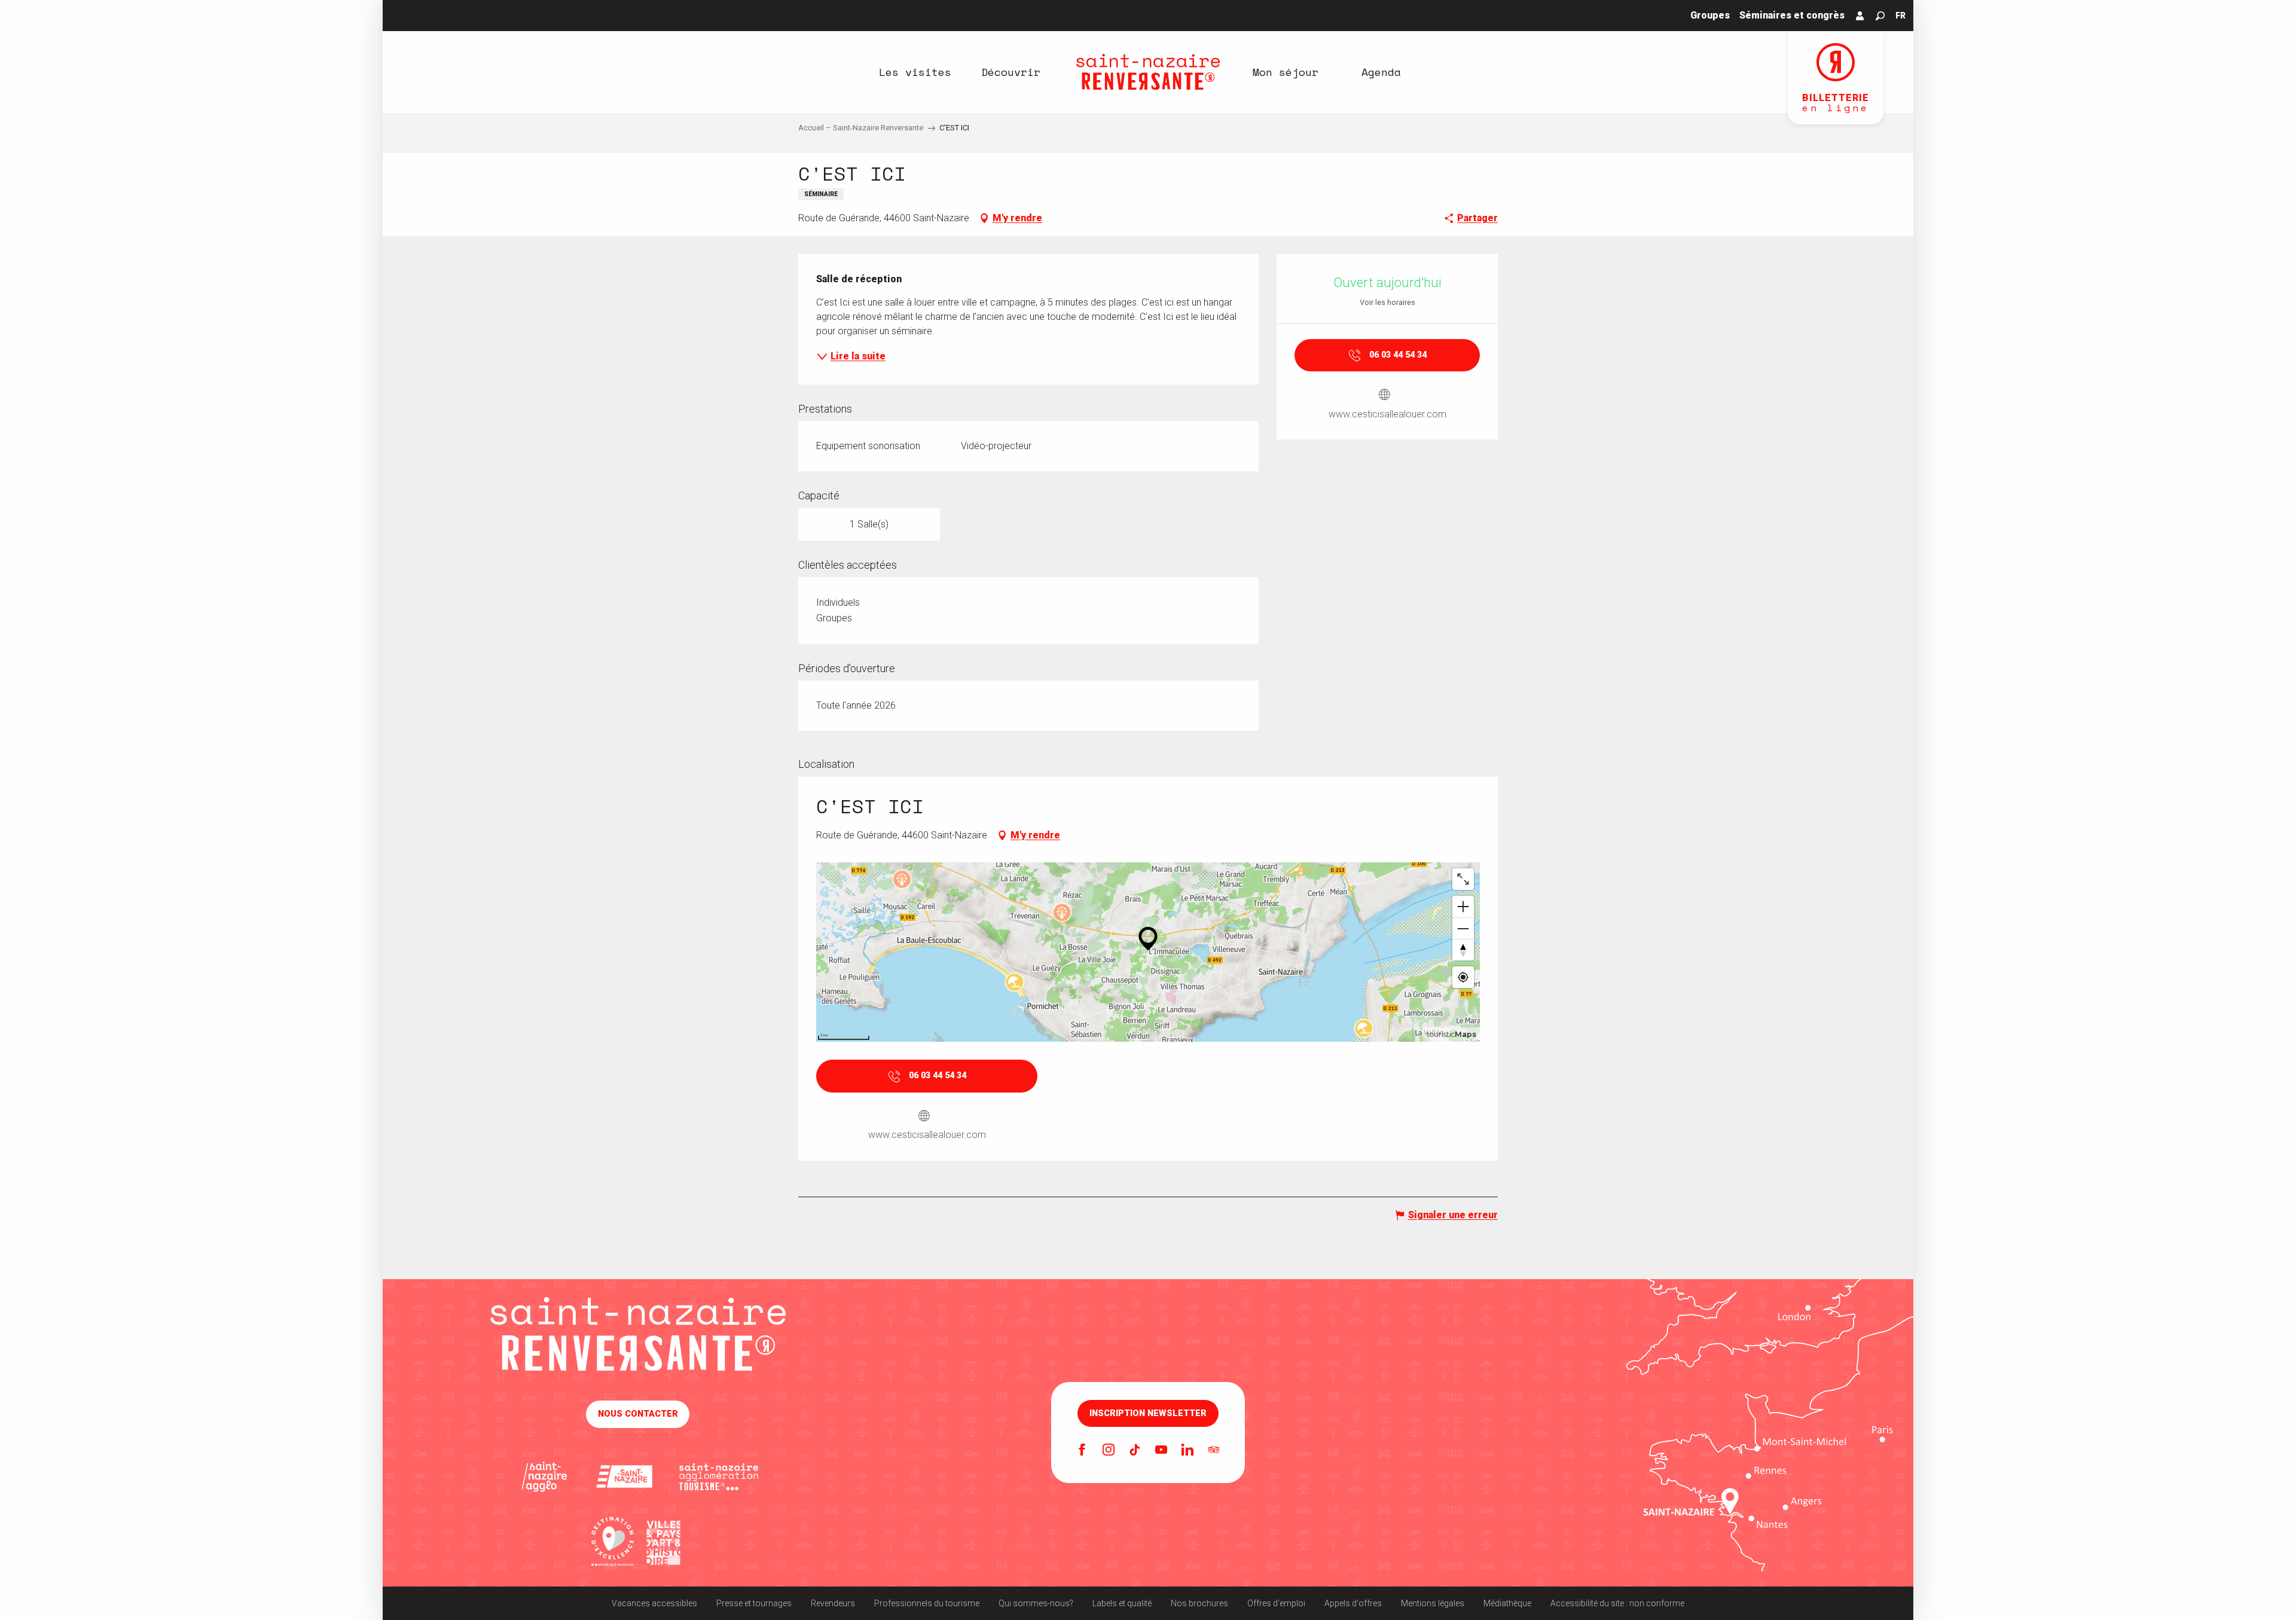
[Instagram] (1109, 1451)
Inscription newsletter (1148, 1414)
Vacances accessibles (654, 1603)
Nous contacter (638, 1414)
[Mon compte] (1860, 16)
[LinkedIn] (1187, 1451)
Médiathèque (1507, 1603)
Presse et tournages (754, 1603)
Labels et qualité (1122, 1603)
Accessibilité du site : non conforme (1617, 1603)
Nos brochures (1199, 1603)
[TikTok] (1135, 1451)
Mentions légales (1433, 1603)
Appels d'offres (1353, 1603)
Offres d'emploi (1276, 1603)
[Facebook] (1082, 1451)
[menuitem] (915, 72)
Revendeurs (833, 1603)
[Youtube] (1161, 1451)
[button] (1880, 16)
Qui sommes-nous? (1036, 1603)
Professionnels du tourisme (927, 1603)
